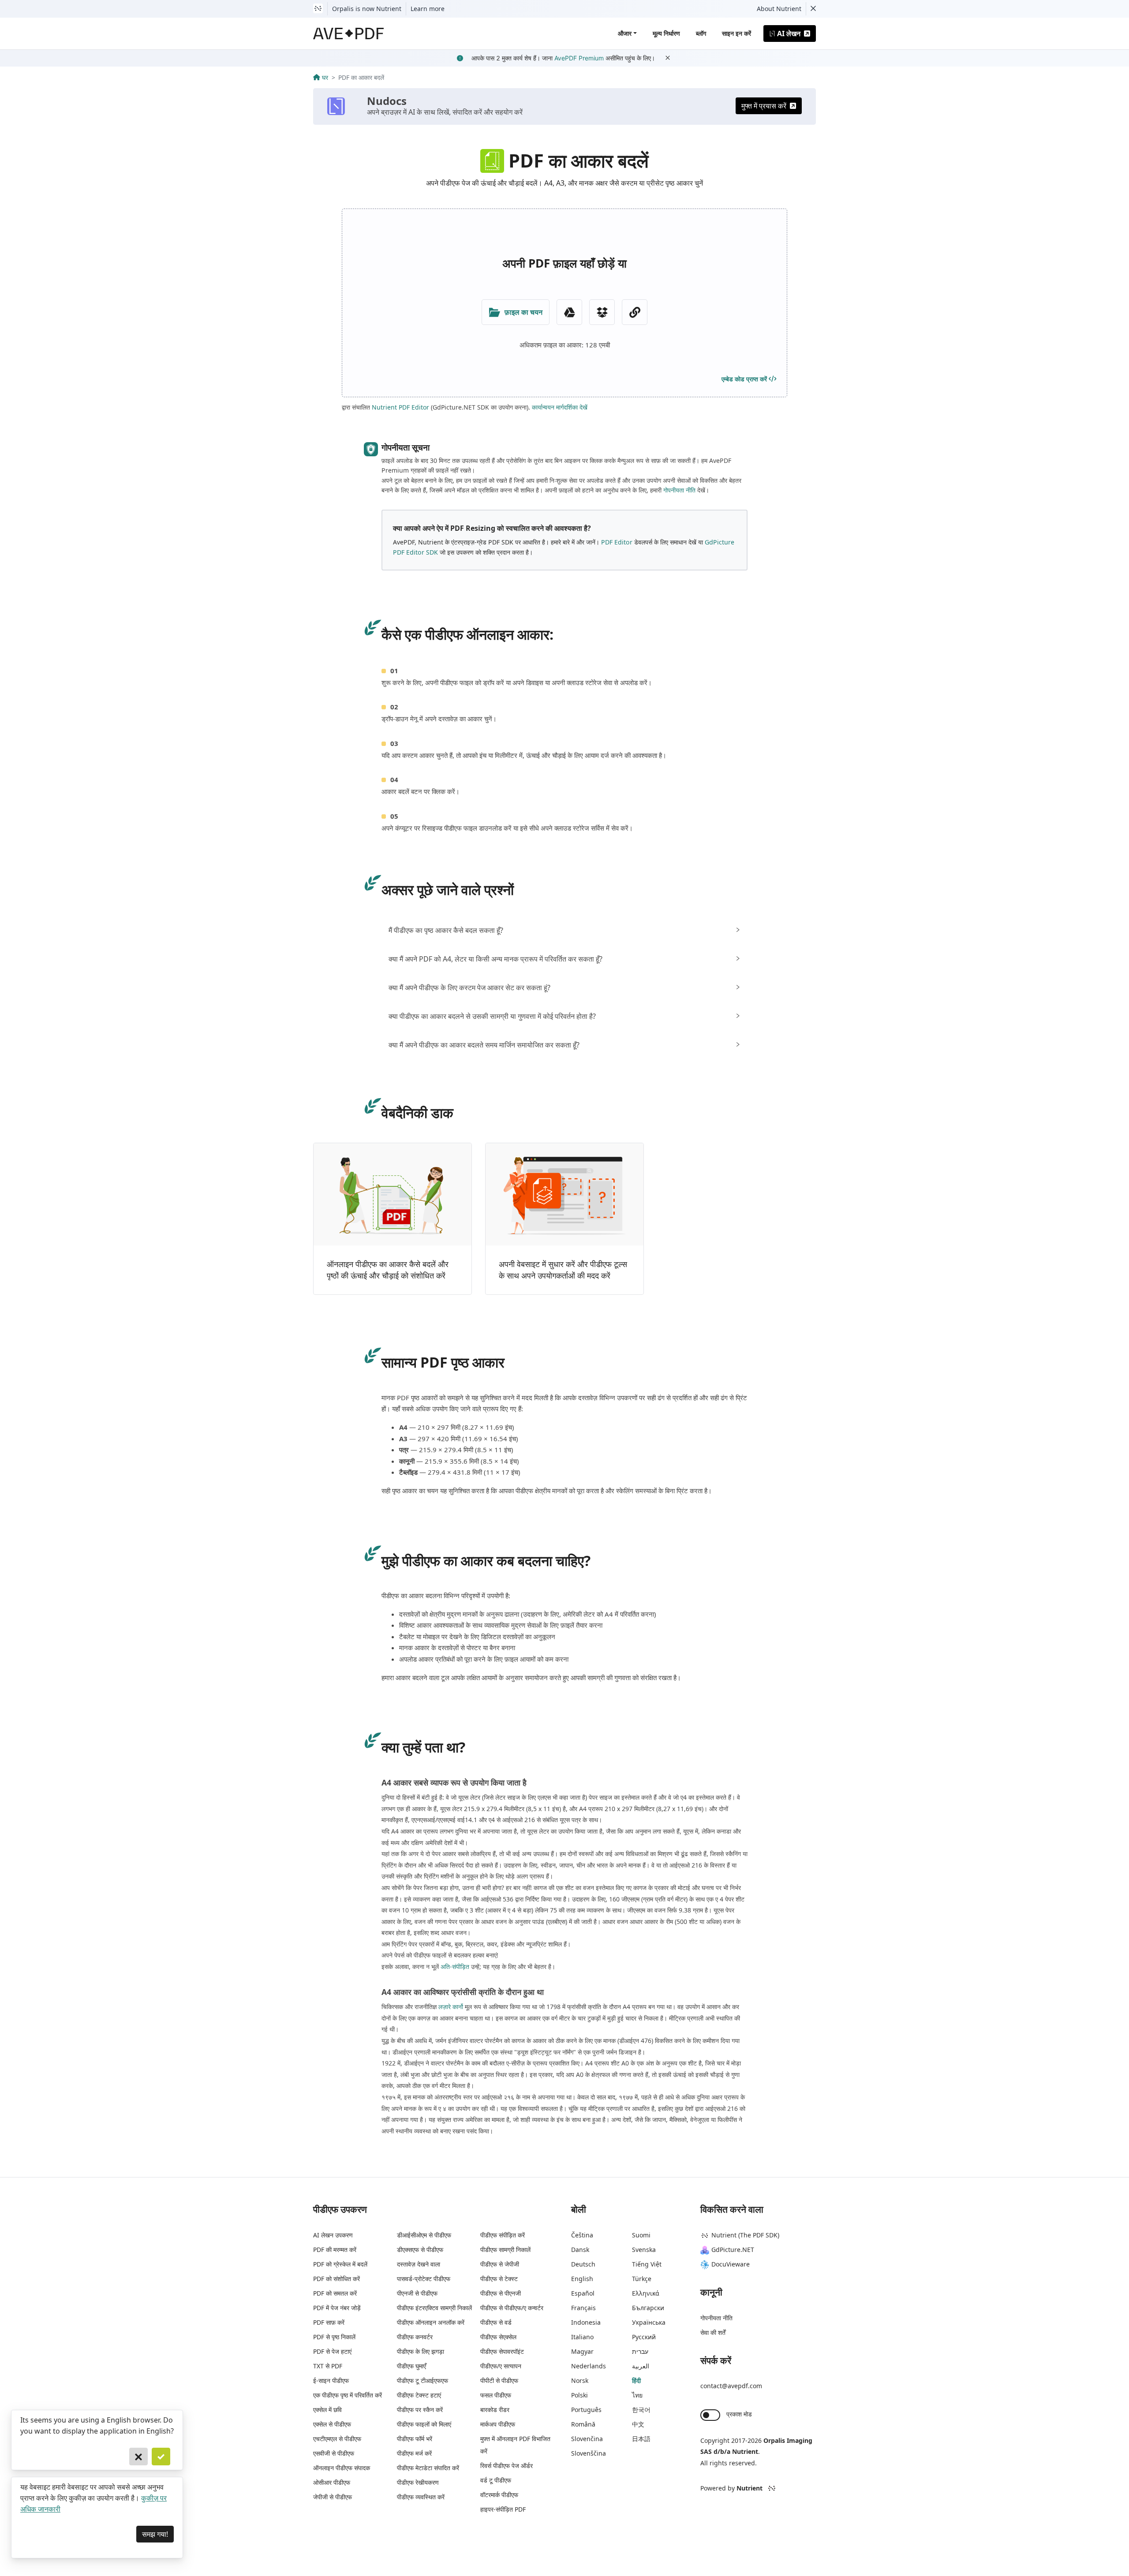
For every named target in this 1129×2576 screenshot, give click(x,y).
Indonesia (586, 2322)
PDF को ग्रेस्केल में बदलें (340, 2264)
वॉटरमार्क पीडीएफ (499, 2495)
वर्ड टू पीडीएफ (496, 2480)
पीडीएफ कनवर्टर (415, 2337)
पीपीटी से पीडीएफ (499, 2380)
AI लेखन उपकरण (333, 2235)
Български (648, 2308)
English (582, 2279)
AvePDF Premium (579, 58)
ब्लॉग (701, 33)
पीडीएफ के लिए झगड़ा (421, 2351)
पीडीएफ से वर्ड (496, 2322)
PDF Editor (617, 542)
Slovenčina (587, 2439)
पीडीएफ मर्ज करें (414, 2453)
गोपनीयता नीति (679, 490)
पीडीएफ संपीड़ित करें (503, 2235)
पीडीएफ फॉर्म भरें (415, 2439)
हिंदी (636, 2380)
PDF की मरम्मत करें (335, 2250)
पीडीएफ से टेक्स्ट (499, 2279)
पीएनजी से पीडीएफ (417, 2293)
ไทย (637, 2395)
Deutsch (583, 2264)
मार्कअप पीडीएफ (498, 2424)
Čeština (582, 2235)
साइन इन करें (736, 33)
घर (325, 77)
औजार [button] (625, 33)
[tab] (564, 930)
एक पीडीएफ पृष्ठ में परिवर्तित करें (348, 2395)
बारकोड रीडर (495, 2410)
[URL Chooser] (635, 312)
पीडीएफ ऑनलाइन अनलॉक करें (431, 2322)
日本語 (641, 2439)
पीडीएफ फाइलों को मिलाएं (424, 2424)
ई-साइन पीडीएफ (331, 2380)
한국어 (641, 2410)
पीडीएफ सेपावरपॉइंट (502, 2351)
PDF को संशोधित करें (336, 2279)
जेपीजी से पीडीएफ (333, 2497)
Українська (649, 2322)
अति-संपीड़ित (455, 1966)
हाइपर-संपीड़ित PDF (503, 2509)
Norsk (580, 2380)
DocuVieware (731, 2264)
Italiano (582, 2337)
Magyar (582, 2351)
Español (583, 2293)
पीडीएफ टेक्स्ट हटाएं (419, 2395)
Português (586, 2410)
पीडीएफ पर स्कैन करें (420, 2410)
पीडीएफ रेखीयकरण (418, 2482)
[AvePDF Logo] (349, 34)
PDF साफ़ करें (329, 2322)
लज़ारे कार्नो (451, 2007)
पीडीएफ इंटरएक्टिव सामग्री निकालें (434, 2308)
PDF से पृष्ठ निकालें (334, 2337)
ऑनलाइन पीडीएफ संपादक (342, 2468)
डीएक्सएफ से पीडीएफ (420, 2250)
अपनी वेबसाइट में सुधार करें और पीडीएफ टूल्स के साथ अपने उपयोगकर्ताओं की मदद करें (563, 1270)
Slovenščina (589, 2453)
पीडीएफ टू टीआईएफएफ (422, 2380)
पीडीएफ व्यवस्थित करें (421, 2497)
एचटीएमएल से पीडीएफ (337, 2439)
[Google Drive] (569, 312)
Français (583, 2308)
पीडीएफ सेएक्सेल (498, 2337)
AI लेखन (789, 34)
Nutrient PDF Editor (400, 407)
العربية (641, 2366)
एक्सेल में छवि (327, 2410)
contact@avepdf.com (731, 2386)
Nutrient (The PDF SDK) (745, 2235)
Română (583, 2424)
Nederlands (589, 2366)
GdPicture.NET (733, 2250)
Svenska (644, 2250)
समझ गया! (155, 2534)
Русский (644, 2337)
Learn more (428, 9)
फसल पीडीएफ (496, 2395)
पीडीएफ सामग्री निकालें (505, 2250)
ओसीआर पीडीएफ (332, 2482)
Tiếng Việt (647, 2264)
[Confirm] (161, 2457)
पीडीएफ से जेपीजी (500, 2264)
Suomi (641, 2235)
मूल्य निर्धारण (666, 33)
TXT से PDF (328, 2366)
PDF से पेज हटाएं (332, 2351)
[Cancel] (138, 2457)
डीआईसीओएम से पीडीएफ (424, 2235)
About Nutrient (779, 9)
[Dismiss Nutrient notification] (813, 9)
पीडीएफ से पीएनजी (501, 2293)
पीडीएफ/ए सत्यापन (501, 2366)
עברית (640, 2351)
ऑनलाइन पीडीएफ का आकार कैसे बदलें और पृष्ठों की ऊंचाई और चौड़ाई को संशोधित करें (388, 1270)
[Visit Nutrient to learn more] (318, 9)
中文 (638, 2424)
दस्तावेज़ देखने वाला (419, 2264)
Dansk (580, 2250)
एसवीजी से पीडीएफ (334, 2453)
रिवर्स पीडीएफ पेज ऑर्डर (507, 2466)
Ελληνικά (646, 2293)
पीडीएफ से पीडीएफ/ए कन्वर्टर (512, 2308)
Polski (579, 2395)
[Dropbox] (602, 312)
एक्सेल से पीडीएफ (332, 2424)
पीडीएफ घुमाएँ (411, 2366)
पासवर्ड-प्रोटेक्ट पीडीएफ (424, 2279)
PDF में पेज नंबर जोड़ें (337, 2308)
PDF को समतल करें (335, 2293)
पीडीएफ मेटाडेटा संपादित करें (428, 2468)
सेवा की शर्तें (713, 2332)
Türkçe (642, 2279)
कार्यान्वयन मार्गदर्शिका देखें (560, 407)
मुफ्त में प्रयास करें (764, 106)
